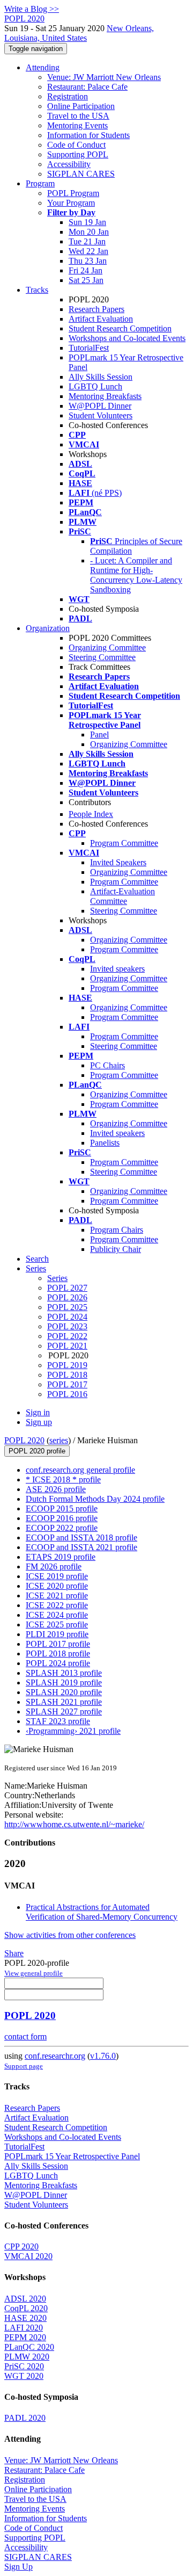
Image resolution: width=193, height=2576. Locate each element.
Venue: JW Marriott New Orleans (104, 77)
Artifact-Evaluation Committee (123, 896)
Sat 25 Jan (86, 280)
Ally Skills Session (101, 377)
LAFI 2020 (24, 2328)
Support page (24, 2066)
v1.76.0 (103, 2056)
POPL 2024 (67, 1317)
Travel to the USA (78, 116)
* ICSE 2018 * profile (63, 1479)
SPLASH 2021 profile (64, 1702)
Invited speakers (117, 969)
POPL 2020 (24, 1440)
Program (40, 183)
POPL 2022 (67, 1336)
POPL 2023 (67, 1326)
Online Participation (81, 106)
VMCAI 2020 (28, 2256)
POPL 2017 (67, 1384)
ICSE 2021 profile (57, 1595)
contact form (25, 2036)
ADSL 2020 (25, 2299)
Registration (68, 96)
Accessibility (69, 164)
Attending (43, 67)
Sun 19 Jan (87, 222)
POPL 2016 (67, 1394)
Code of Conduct (76, 145)
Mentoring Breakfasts (105, 396)
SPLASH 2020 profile (64, 1692)
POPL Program (73, 193)
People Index (91, 814)
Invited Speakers (118, 862)
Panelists (105, 1143)
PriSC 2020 (24, 2366)
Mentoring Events (77, 125)
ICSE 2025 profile (57, 1625)
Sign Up (18, 2567)
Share (14, 1953)
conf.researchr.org (55, 2056)
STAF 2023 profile (58, 1721)
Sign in (38, 1412)
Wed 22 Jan (88, 251)
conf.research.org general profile (80, 1470)
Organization (48, 628)
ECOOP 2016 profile (62, 1518)
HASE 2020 (25, 2318)
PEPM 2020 (25, 2337)
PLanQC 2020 (29, 2347)
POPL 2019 (67, 1365)
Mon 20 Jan (89, 232)
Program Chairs (117, 1230)
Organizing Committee (107, 647)
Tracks (37, 290)
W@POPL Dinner (100, 406)
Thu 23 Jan (88, 261)
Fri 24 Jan (86, 270)
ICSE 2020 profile (57, 1586)
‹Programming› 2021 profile (73, 1731)
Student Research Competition (120, 328)
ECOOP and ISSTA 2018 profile (81, 1537)
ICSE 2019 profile (57, 1576)
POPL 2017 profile (58, 1644)
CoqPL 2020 (26, 2308)
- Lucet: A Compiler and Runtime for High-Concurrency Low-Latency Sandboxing (136, 575)
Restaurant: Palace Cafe (87, 87)
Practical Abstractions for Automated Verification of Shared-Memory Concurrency (102, 1912)
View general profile (34, 1973)
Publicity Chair (116, 1249)
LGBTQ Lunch (95, 386)
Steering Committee (102, 657)
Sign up (39, 1422)
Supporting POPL (78, 154)
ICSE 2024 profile (57, 1615)
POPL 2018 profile (58, 1654)
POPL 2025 (67, 1307)
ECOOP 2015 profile (62, 1508)
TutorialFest (89, 348)
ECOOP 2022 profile (62, 1528)
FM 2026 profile (54, 1566)
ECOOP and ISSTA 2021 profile (81, 1547)
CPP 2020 (21, 2246)
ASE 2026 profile (56, 1489)
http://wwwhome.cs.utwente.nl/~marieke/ (74, 1824)
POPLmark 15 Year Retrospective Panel (72, 2156)
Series (57, 1278)
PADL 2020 (25, 2418)
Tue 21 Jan (87, 241)
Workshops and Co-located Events (127, 338)
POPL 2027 (67, 1288)
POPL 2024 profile (58, 1663)
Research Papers (96, 309)
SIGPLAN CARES (81, 174)
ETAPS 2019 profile (61, 1557)
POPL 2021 (67, 1346)
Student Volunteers (101, 415)
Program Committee (124, 843)
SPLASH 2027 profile (64, 1712)
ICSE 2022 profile (57, 1605)
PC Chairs (107, 1065)
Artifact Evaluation (101, 319)
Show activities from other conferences (70, 1935)
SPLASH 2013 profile (64, 1673)
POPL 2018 (67, 1375)
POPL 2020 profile (37, 1451)
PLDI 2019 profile (57, 1634)
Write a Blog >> (32, 9)
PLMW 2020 (27, 2357)
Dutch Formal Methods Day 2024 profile (95, 1499)
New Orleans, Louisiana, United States (79, 33)
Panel (99, 735)
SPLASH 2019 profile (64, 1683)
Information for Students (88, 135)
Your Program (71, 203)
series (59, 1440)
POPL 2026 (67, 1297)
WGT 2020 (24, 2376)
